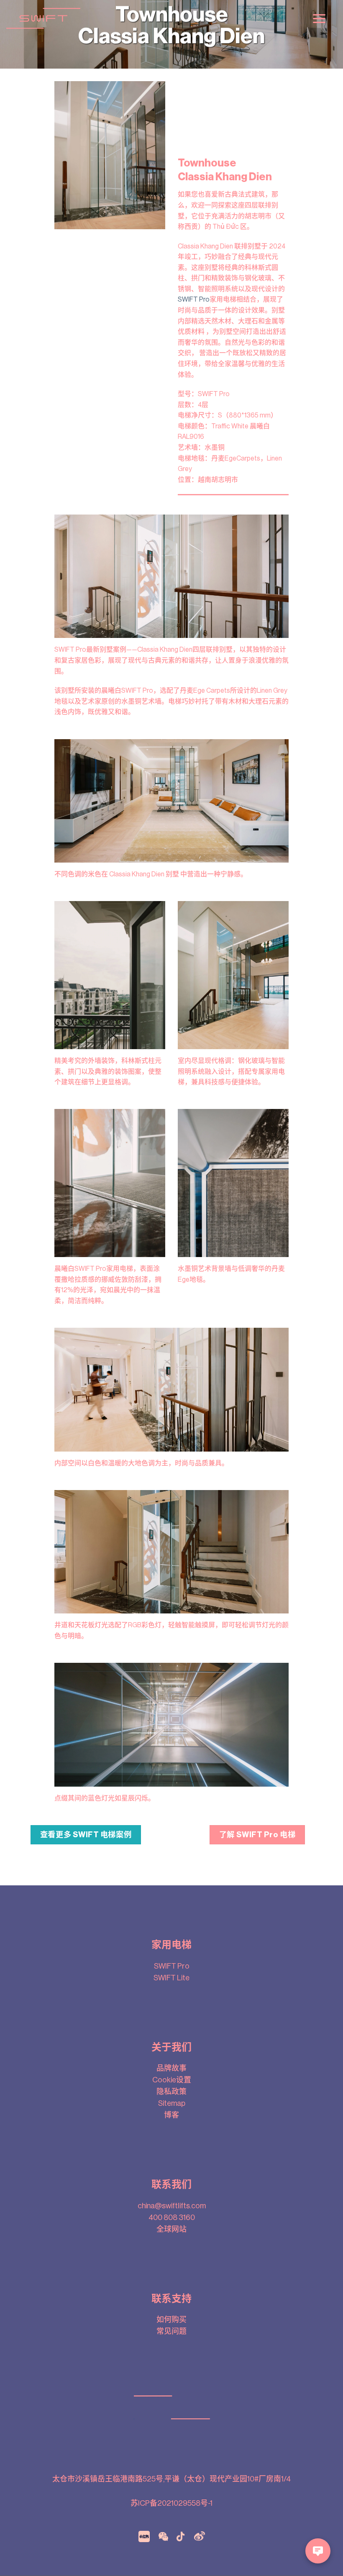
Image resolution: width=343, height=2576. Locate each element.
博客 (171, 2115)
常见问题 (171, 2331)
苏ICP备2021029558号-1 (171, 2503)
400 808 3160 (172, 2218)
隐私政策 (171, 2092)
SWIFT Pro (194, 300)
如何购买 (171, 2320)
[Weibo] (200, 2536)
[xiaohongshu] (144, 2536)
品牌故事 (171, 2068)
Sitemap (172, 2103)
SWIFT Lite (171, 1978)
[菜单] (319, 19)
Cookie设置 (172, 2080)
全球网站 (171, 2229)
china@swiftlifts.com (172, 2206)
